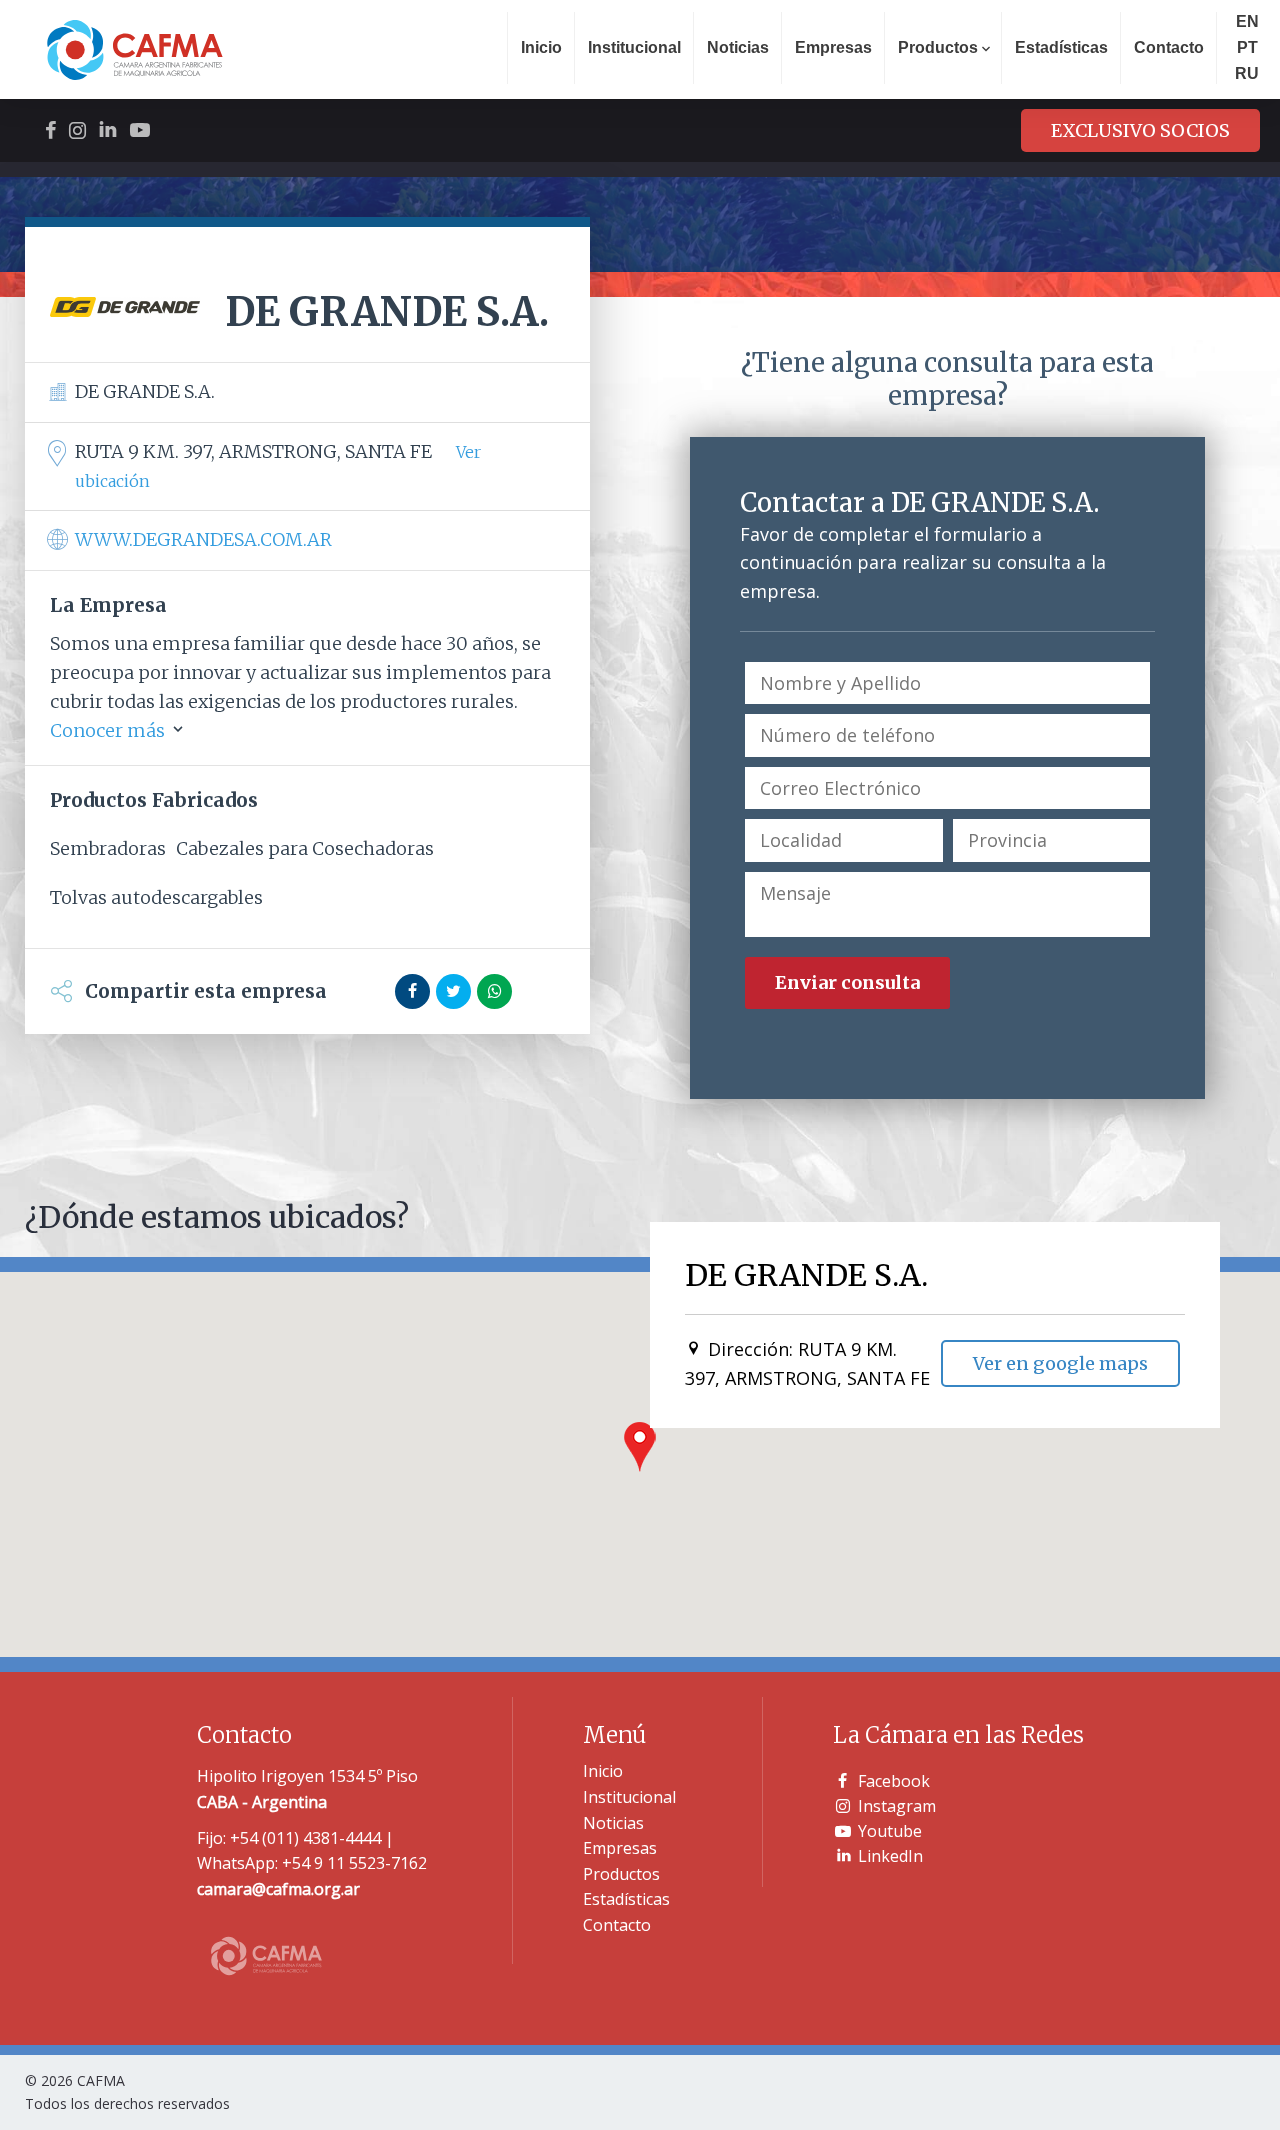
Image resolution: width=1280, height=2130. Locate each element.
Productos (621, 1874)
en (1247, 21)
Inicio (541, 47)
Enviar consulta (847, 982)
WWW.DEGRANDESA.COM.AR (203, 539)
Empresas (833, 47)
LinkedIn (890, 1856)
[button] (640, 1447)
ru (1247, 73)
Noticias (738, 47)
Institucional (634, 47)
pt (1247, 47)
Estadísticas (1061, 47)
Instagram (897, 1806)
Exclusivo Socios (1140, 130)
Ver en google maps (1060, 1363)
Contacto (1169, 47)
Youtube (890, 1831)
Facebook (894, 1781)
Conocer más (109, 730)
